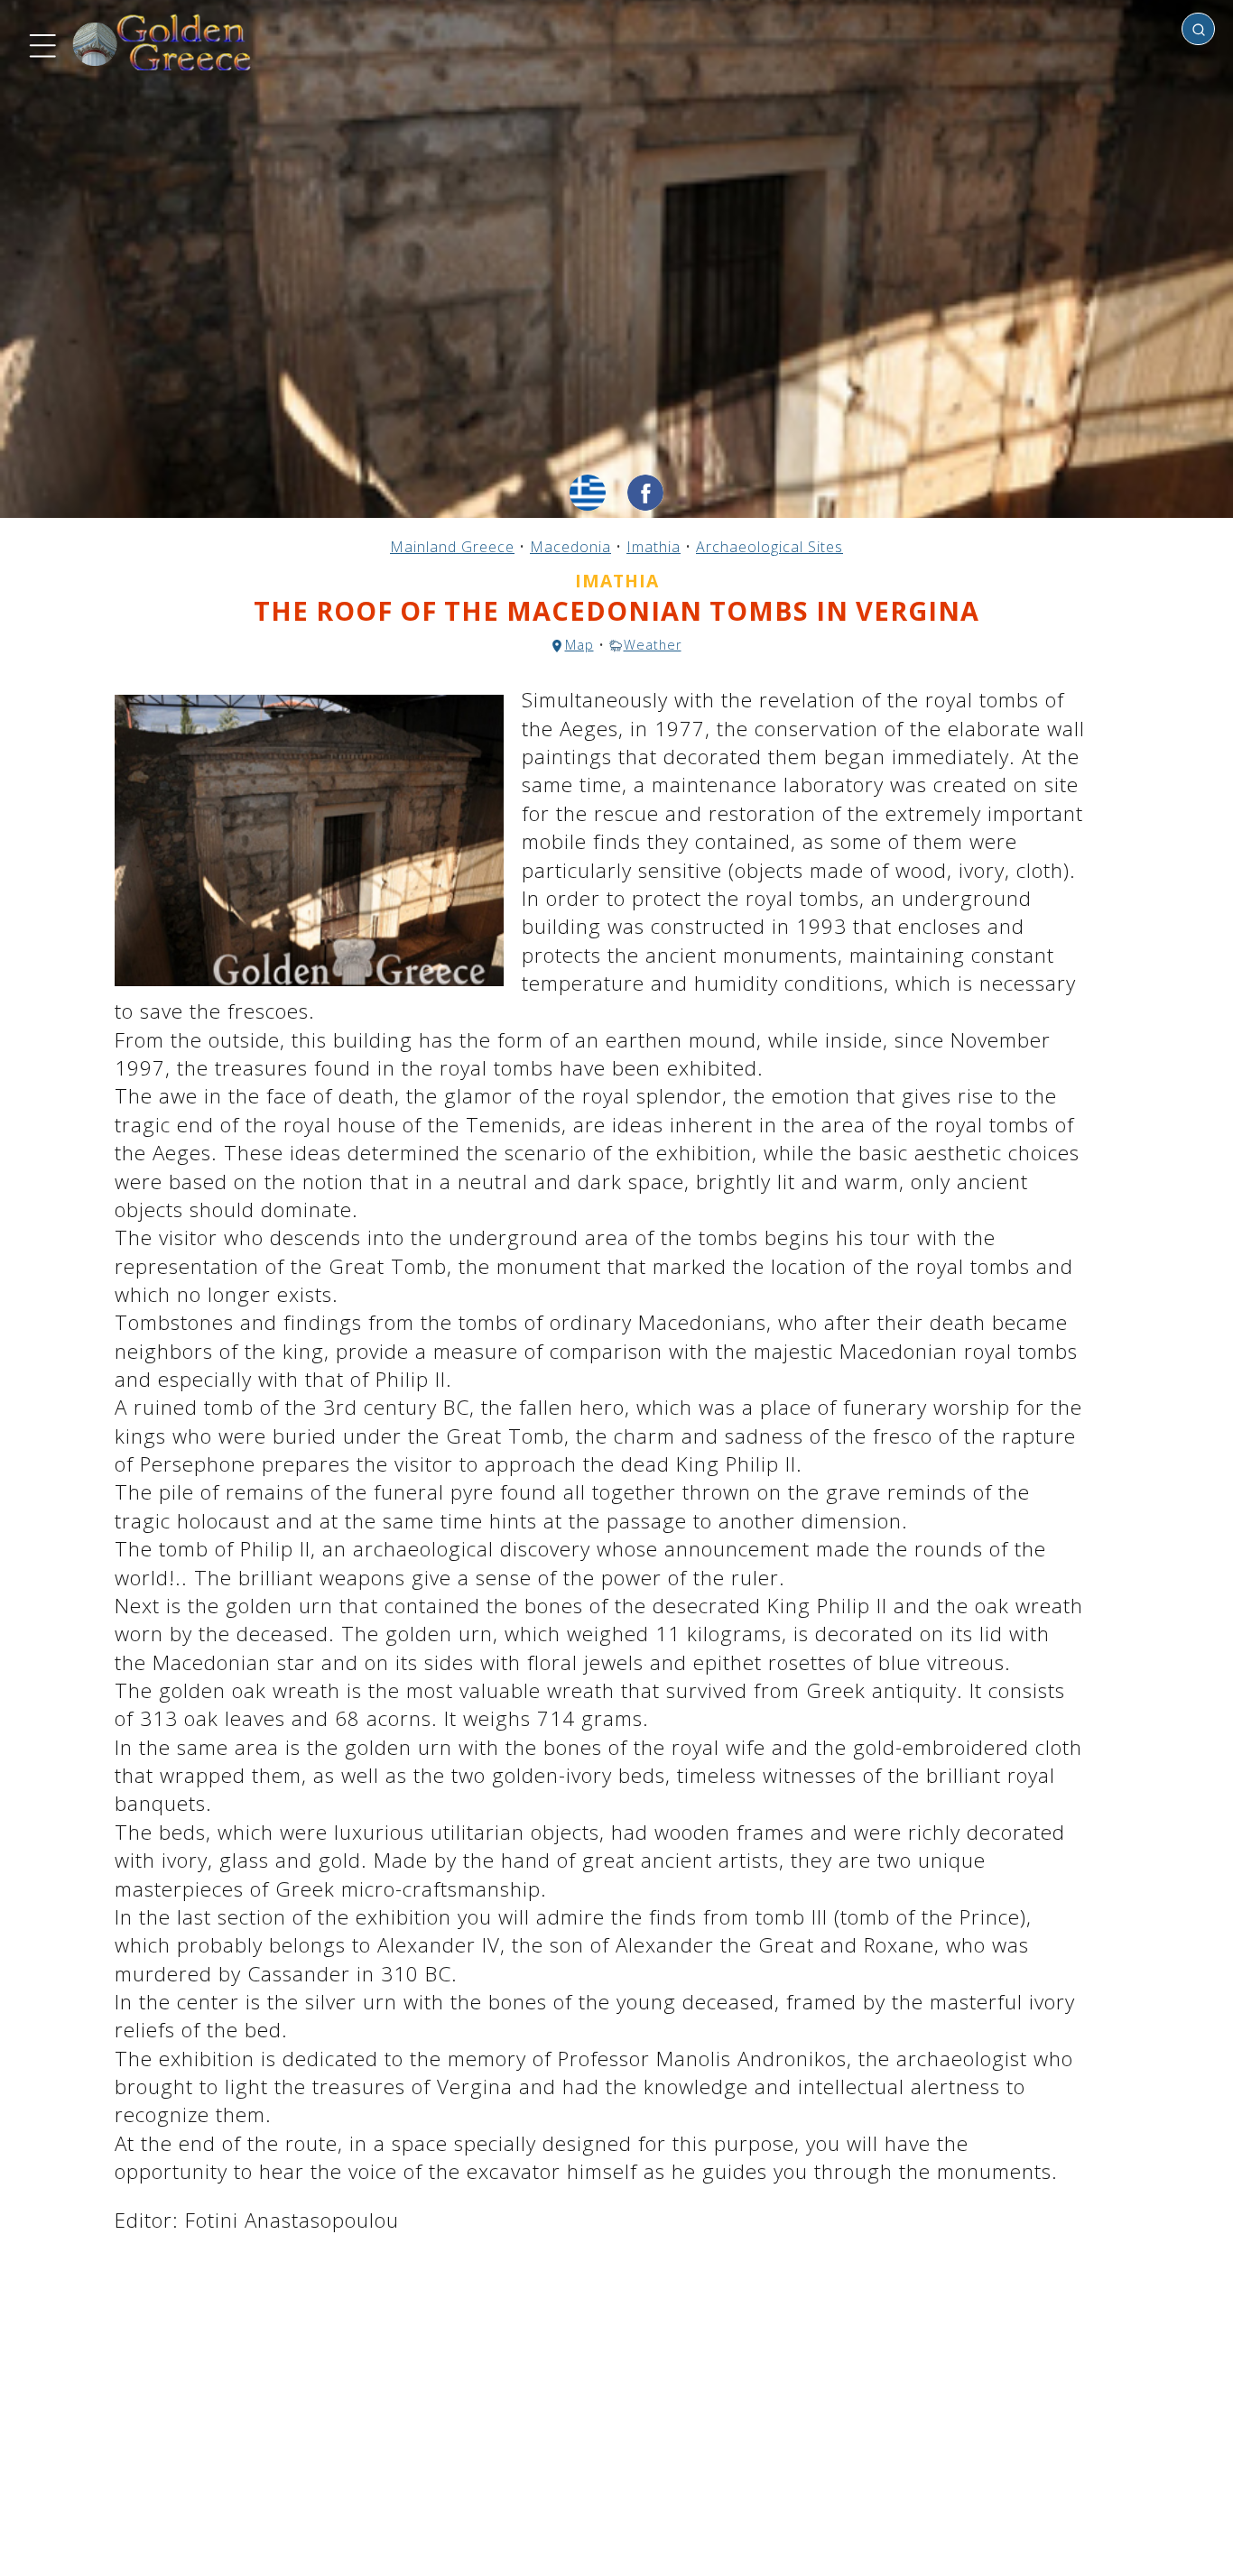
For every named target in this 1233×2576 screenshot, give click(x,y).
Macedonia (570, 547)
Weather (653, 645)
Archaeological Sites (769, 547)
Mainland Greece (452, 547)
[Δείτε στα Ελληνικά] (588, 493)
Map (579, 645)
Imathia (654, 547)
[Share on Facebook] (645, 493)
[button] (41, 43)
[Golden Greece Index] (162, 43)
